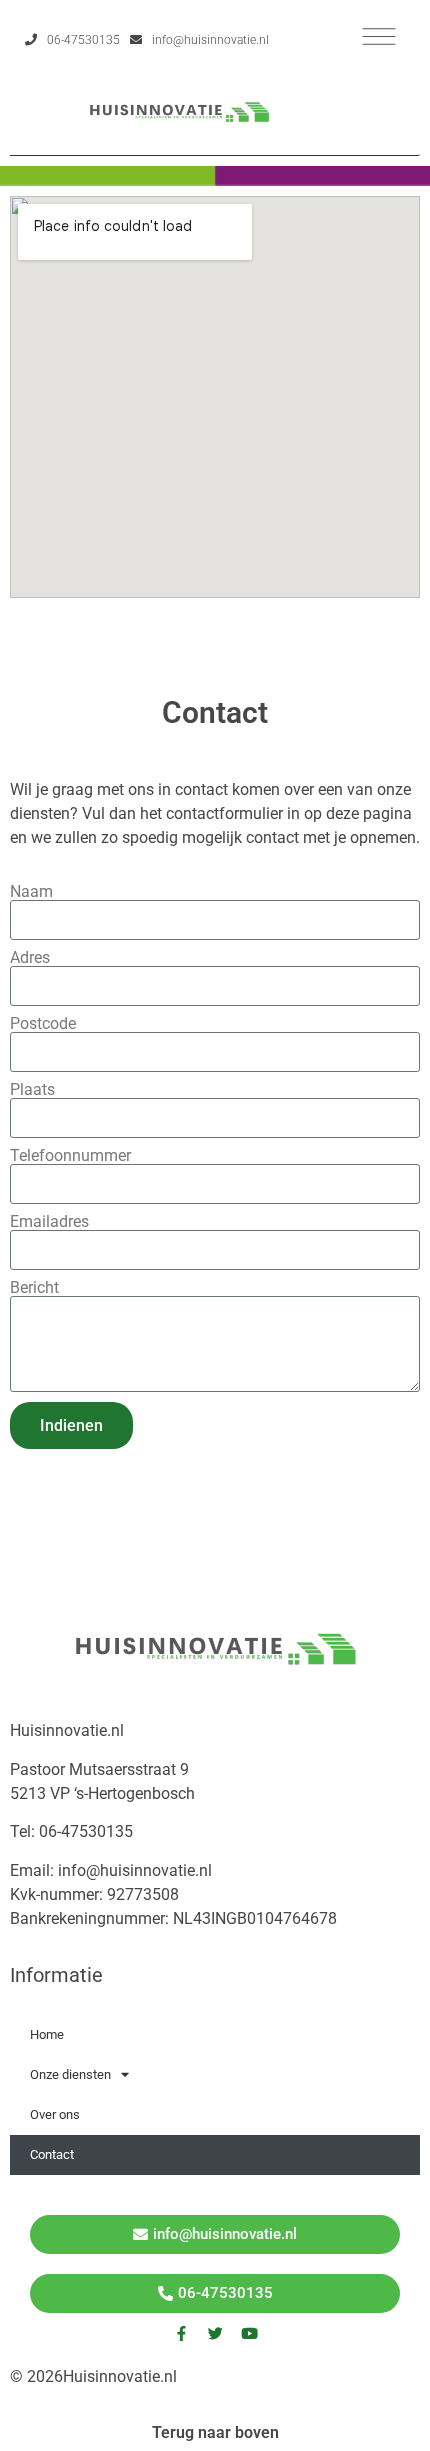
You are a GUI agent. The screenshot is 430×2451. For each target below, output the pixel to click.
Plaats (32, 1090)
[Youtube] (249, 2334)
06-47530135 (83, 40)
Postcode (43, 1024)
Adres (30, 958)
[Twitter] (215, 2334)
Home (47, 2034)
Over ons (55, 2114)
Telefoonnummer (70, 1156)
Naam (31, 892)
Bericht (34, 1288)
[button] (379, 36)
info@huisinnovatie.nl (210, 40)
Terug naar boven (215, 2432)
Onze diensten (70, 2074)
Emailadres (49, 1222)
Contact (52, 2154)
